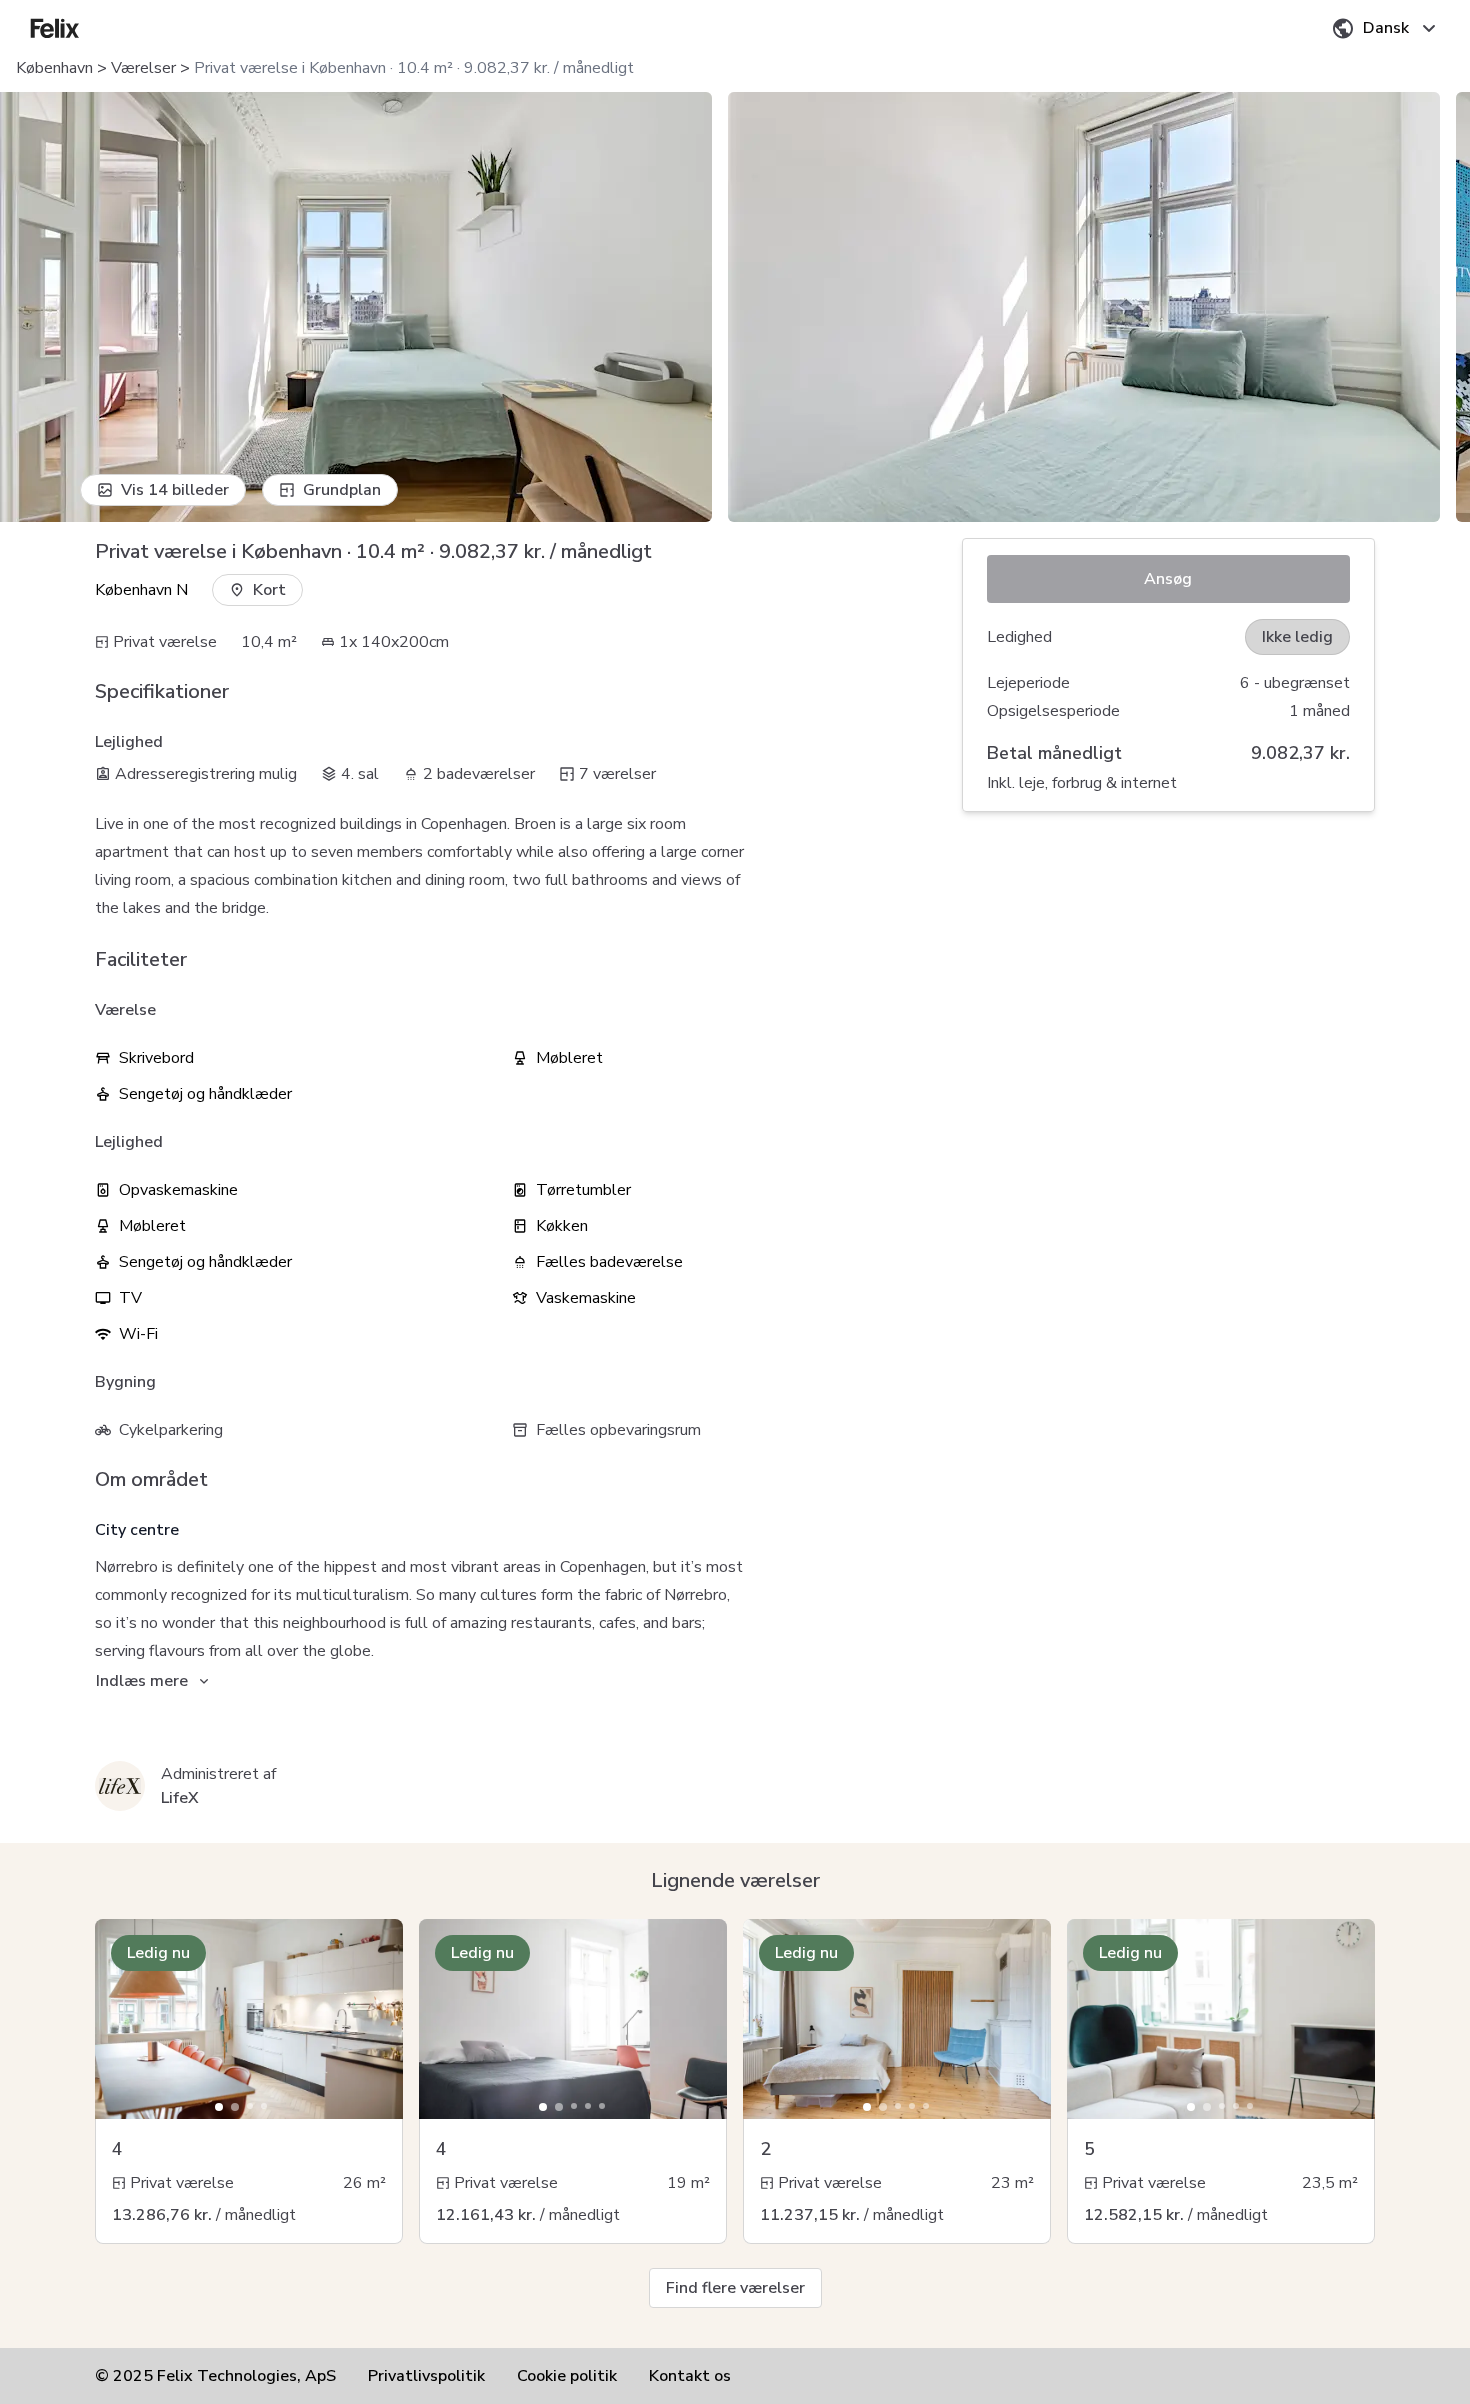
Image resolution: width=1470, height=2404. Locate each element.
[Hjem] (55, 28)
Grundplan (342, 490)
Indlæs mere (142, 1681)
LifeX (180, 1798)
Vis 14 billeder (175, 490)
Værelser (143, 68)
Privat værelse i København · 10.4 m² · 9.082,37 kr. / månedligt (414, 68)
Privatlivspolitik (426, 2376)
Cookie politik (567, 2376)
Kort (269, 590)
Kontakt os (690, 2376)
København (54, 68)
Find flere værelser (735, 2288)
